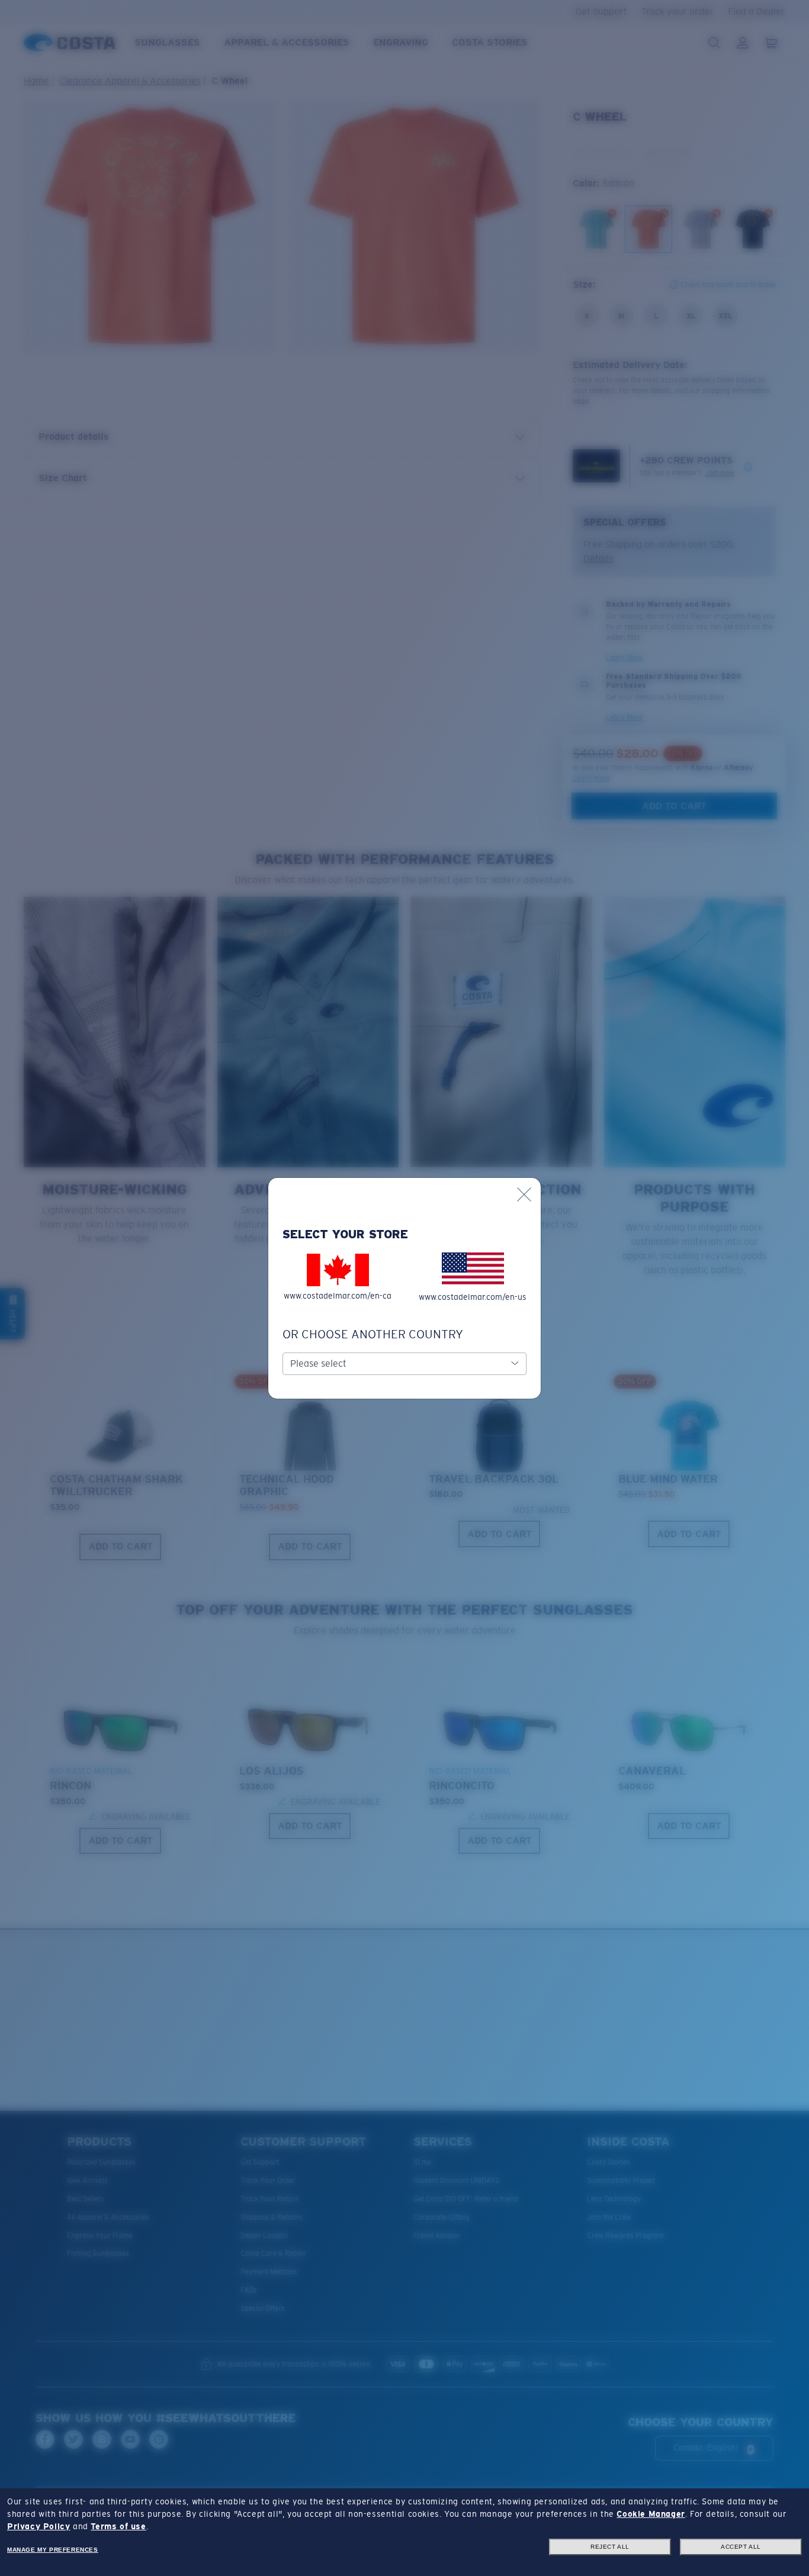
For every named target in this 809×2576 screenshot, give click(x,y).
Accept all (741, 2547)
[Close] (524, 1194)
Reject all (610, 2547)
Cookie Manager (651, 2514)
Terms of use (118, 2526)
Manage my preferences (53, 2550)
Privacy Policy (38, 2526)
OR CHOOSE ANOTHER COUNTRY (373, 1334)
